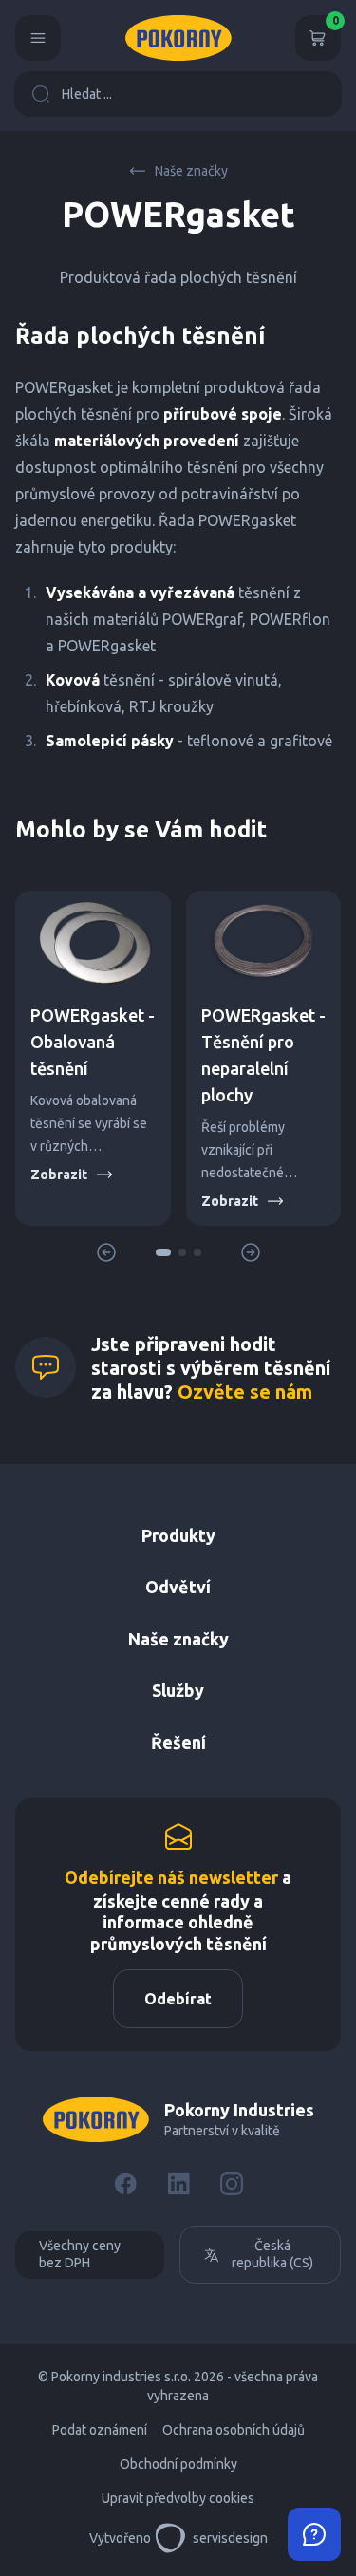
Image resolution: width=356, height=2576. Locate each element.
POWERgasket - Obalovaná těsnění (93, 1042)
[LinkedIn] (178, 2184)
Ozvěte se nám (245, 1391)
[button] (163, 1252)
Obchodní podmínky (178, 2464)
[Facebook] (125, 2184)
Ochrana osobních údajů (234, 2430)
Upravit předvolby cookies (178, 2498)
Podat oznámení (100, 2430)
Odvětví (178, 1587)
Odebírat (178, 1999)
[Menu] (38, 38)
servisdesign (230, 2538)
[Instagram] (232, 2184)
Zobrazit (59, 1175)
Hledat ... (87, 94)
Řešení (178, 1742)
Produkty (178, 1535)
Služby (178, 1690)
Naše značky (191, 171)
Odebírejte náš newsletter (171, 1877)
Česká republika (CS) (272, 2254)
